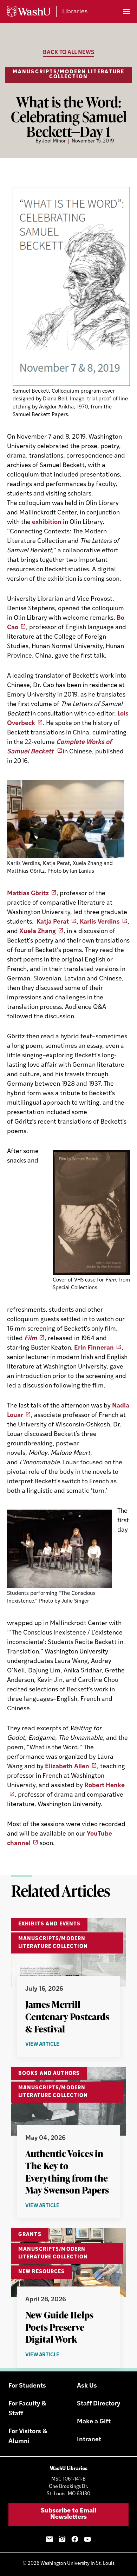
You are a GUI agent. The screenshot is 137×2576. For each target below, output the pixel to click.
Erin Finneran (94, 1348)
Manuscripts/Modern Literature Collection (68, 75)
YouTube (87, 2539)
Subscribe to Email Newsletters (68, 2514)
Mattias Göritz (28, 894)
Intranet (89, 2440)
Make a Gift (94, 2422)
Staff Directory (99, 2404)
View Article (57, 2045)
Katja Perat (53, 922)
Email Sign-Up (50, 2539)
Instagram (62, 2539)
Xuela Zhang (38, 932)
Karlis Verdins (100, 922)
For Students (27, 2386)
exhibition (47, 522)
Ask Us (87, 2386)
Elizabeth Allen (67, 1767)
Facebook (75, 2539)
